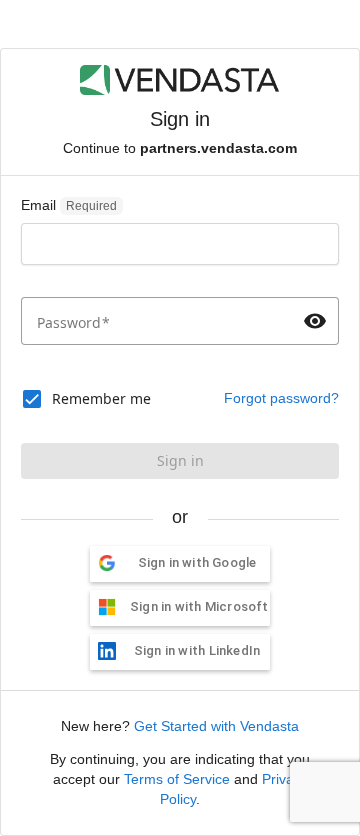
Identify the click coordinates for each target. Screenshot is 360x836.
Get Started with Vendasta (216, 726)
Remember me (101, 398)
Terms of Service (177, 779)
